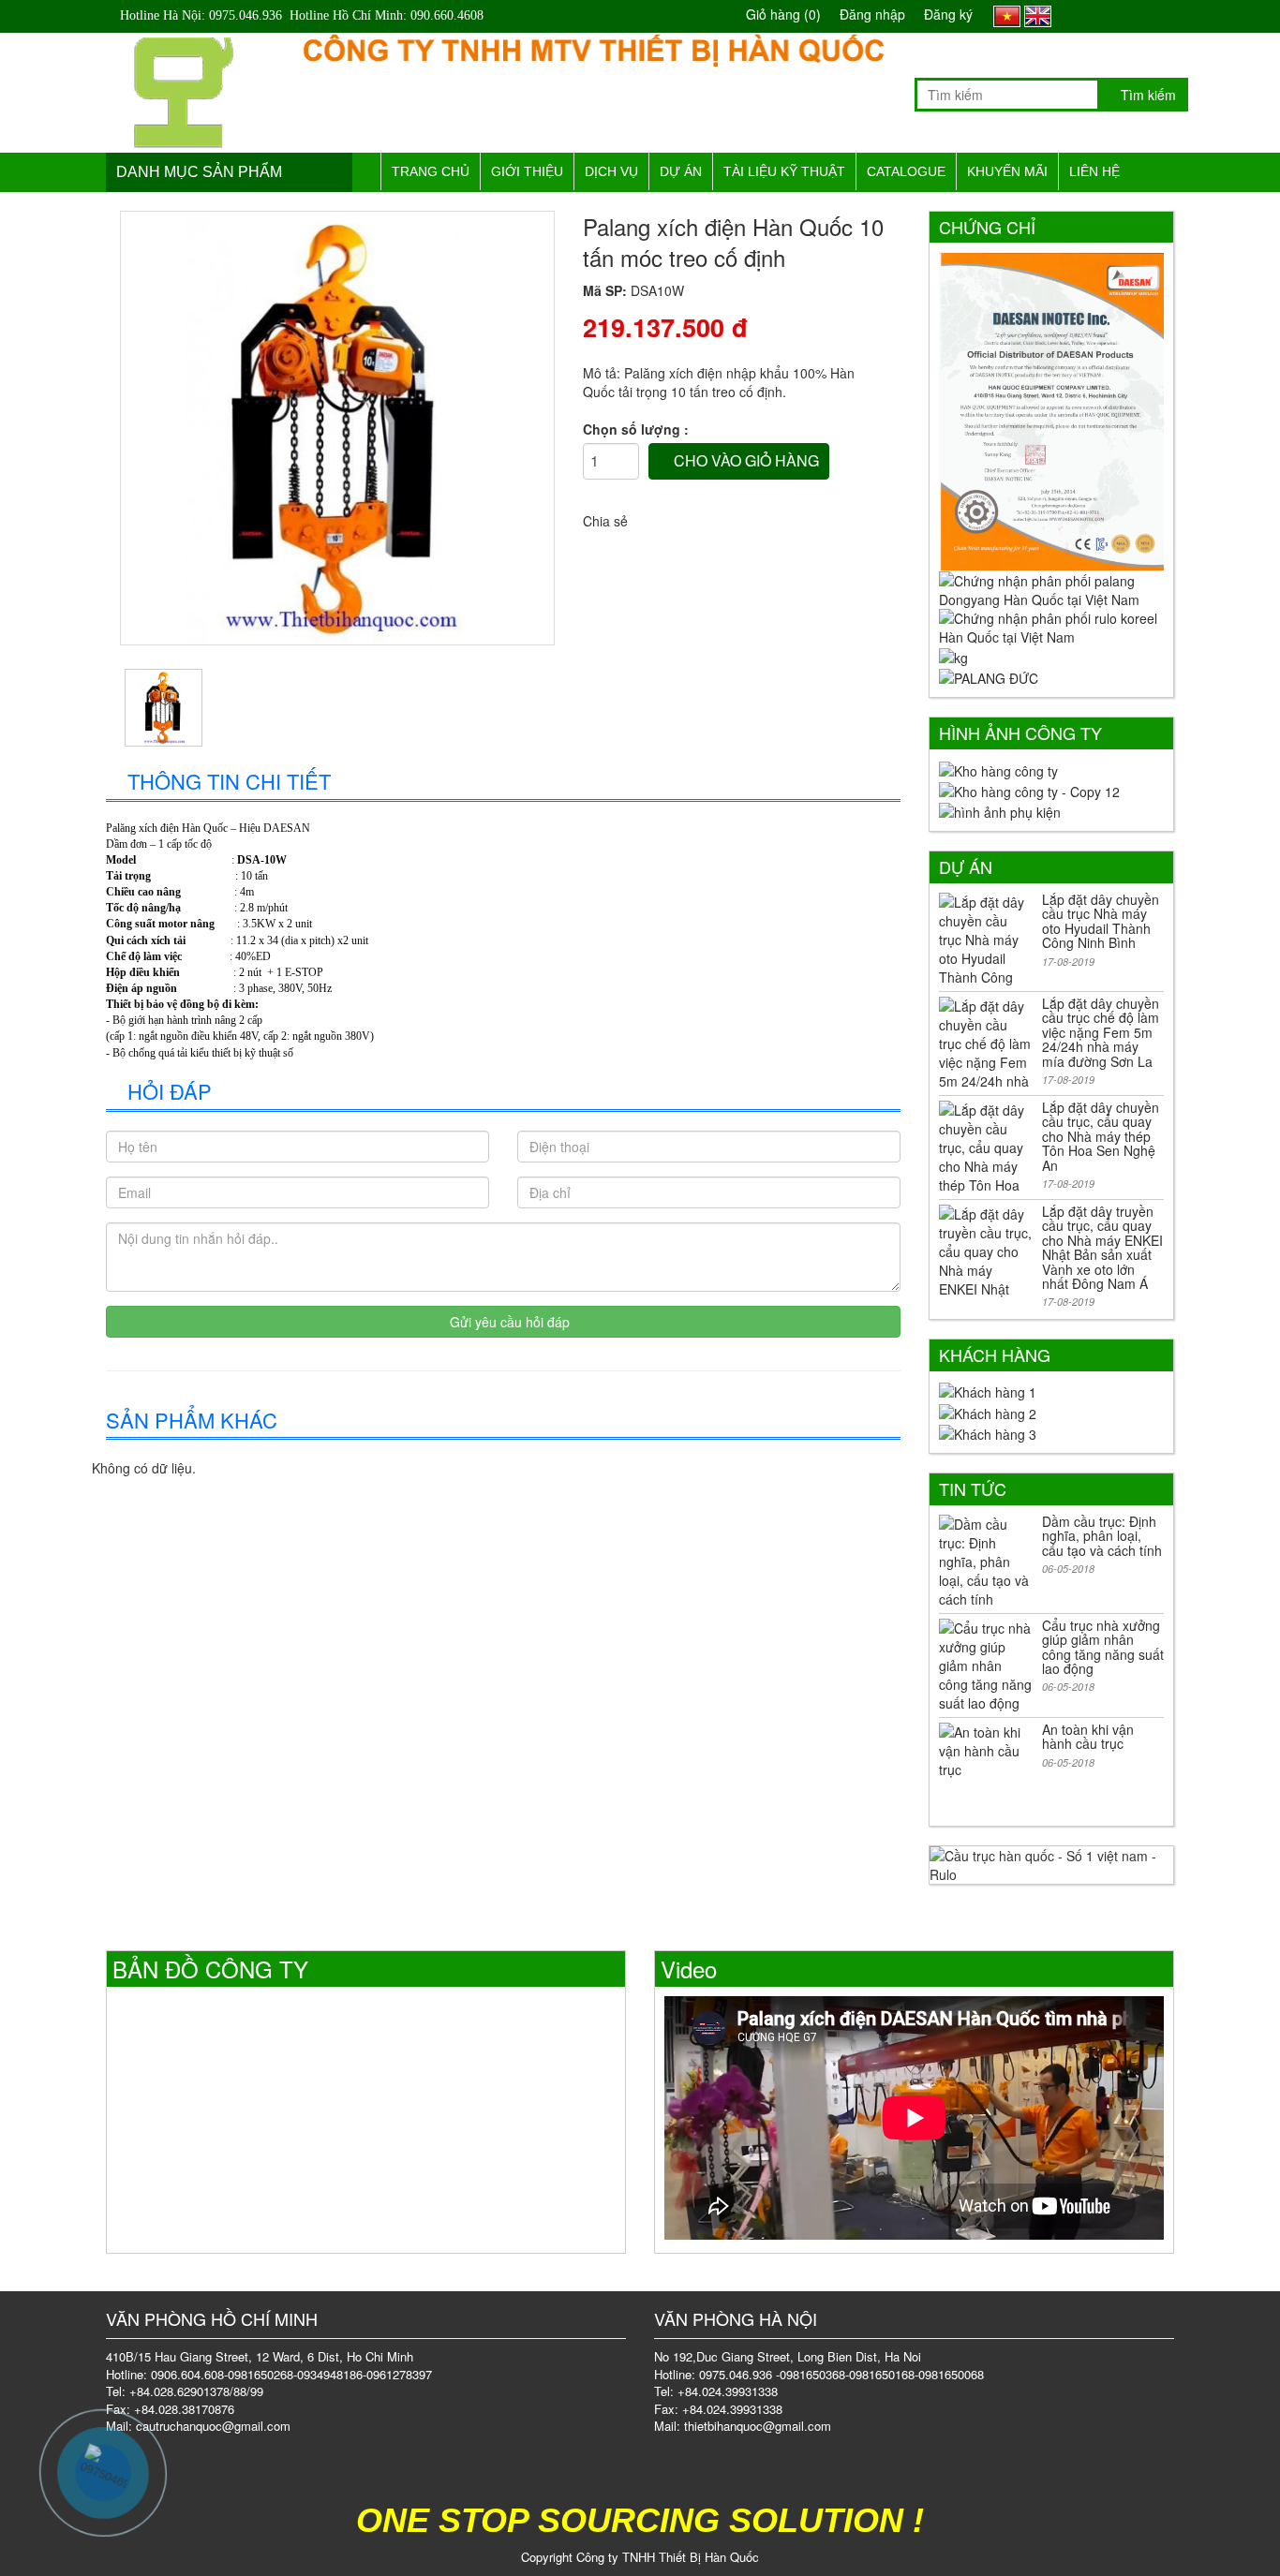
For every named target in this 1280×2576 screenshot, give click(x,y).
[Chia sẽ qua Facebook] (649, 513)
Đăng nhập (872, 14)
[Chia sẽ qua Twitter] (683, 513)
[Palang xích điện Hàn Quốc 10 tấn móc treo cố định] (337, 428)
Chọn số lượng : (636, 429)
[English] (1038, 14)
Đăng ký (948, 14)
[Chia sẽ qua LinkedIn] (717, 513)
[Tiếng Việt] (1007, 14)
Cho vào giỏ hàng (744, 460)
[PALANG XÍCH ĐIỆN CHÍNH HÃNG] (184, 87)
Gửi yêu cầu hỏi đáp (508, 1322)
